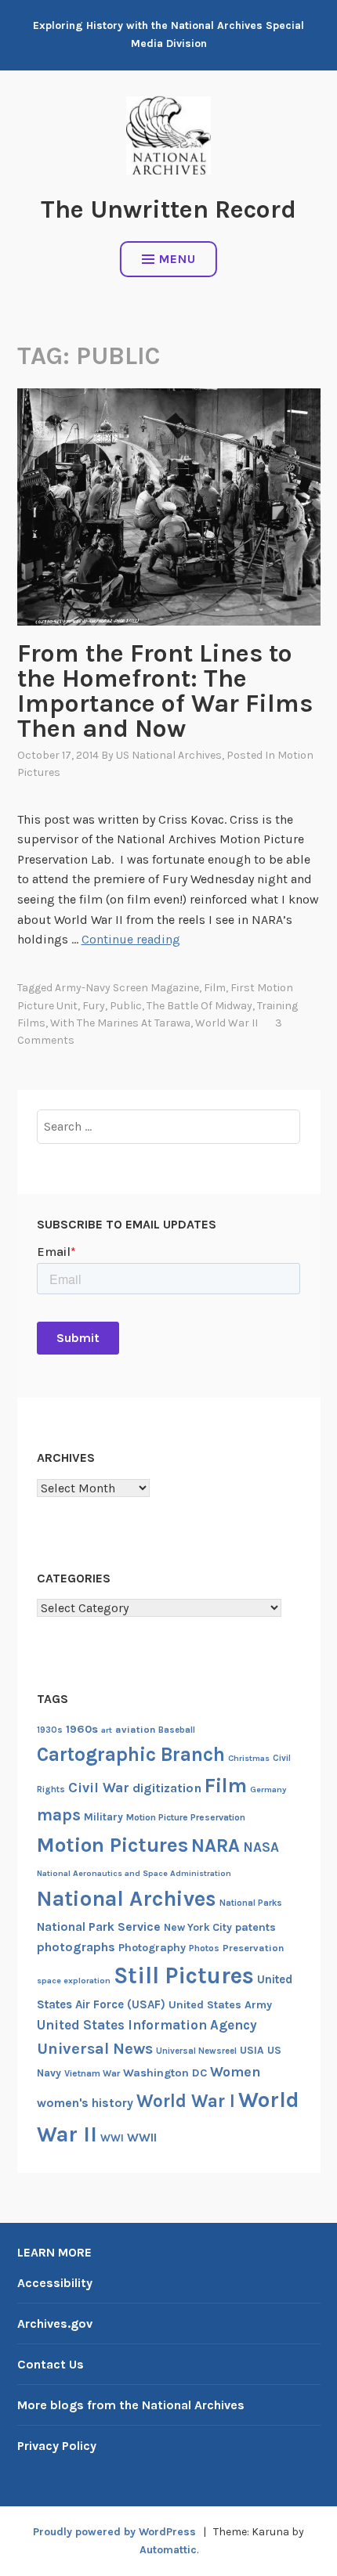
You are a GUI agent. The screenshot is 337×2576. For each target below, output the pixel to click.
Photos (204, 1948)
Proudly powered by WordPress (114, 2532)
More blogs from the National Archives (131, 2405)
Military (103, 1817)
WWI (112, 2138)
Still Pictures (184, 1975)
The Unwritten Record (168, 209)
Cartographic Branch (131, 1754)
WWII (142, 2138)
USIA (252, 2050)
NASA (261, 1847)
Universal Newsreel (196, 2051)
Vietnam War (92, 2073)
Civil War (99, 1788)
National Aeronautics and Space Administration (134, 1873)
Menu (178, 259)
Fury (94, 1006)
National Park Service (99, 1927)
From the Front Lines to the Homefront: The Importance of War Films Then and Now (165, 691)
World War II (226, 1023)
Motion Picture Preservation (186, 1817)
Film (215, 988)
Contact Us (51, 2364)
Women (236, 2072)
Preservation (253, 1948)
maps (59, 1815)
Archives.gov (55, 2323)
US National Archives (169, 755)
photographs (76, 1947)
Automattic (168, 2550)
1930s (50, 1730)
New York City (198, 1927)
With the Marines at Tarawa (120, 1023)
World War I (186, 2101)
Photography (152, 1948)
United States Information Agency (147, 2025)
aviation (135, 1729)
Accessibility (55, 2283)
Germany (268, 1789)
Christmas (249, 1758)
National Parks (251, 1903)
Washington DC (165, 2073)
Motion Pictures (112, 1845)
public (126, 1006)
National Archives (127, 1899)
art (107, 1730)
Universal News (95, 2048)
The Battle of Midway (199, 1006)
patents (255, 1927)
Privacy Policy (57, 2446)
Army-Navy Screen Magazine (127, 988)
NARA (216, 1845)
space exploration (74, 1981)
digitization (167, 1788)
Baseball (177, 1730)
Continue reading (131, 939)
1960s (82, 1729)
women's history (85, 2103)
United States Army (220, 2005)
